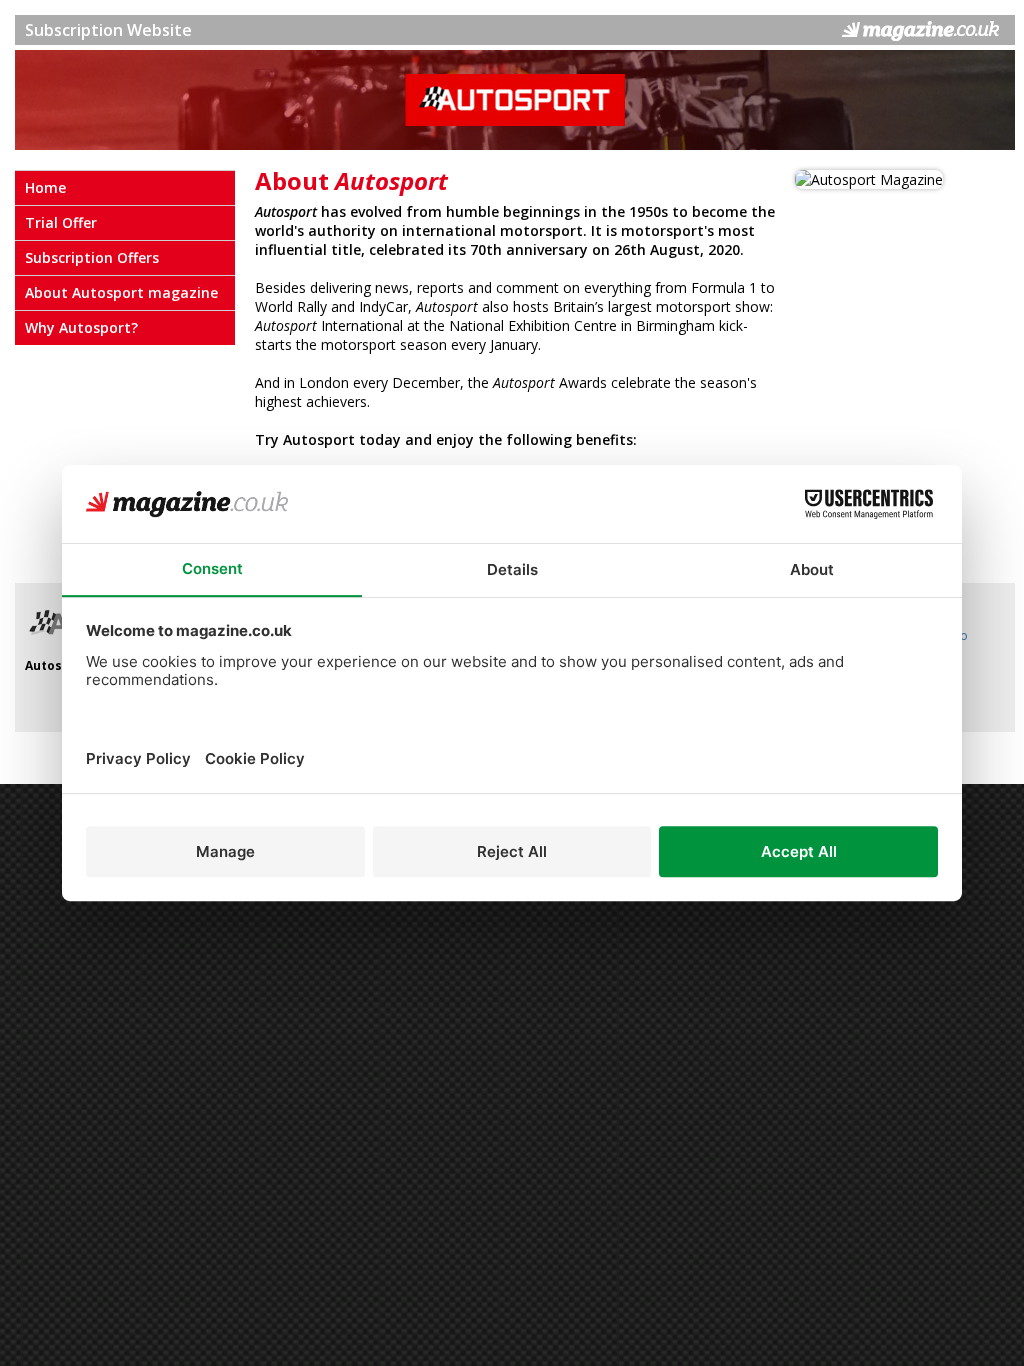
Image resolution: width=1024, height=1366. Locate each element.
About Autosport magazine (121, 292)
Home (45, 187)
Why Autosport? (81, 327)
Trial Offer (61, 222)
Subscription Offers (92, 257)
